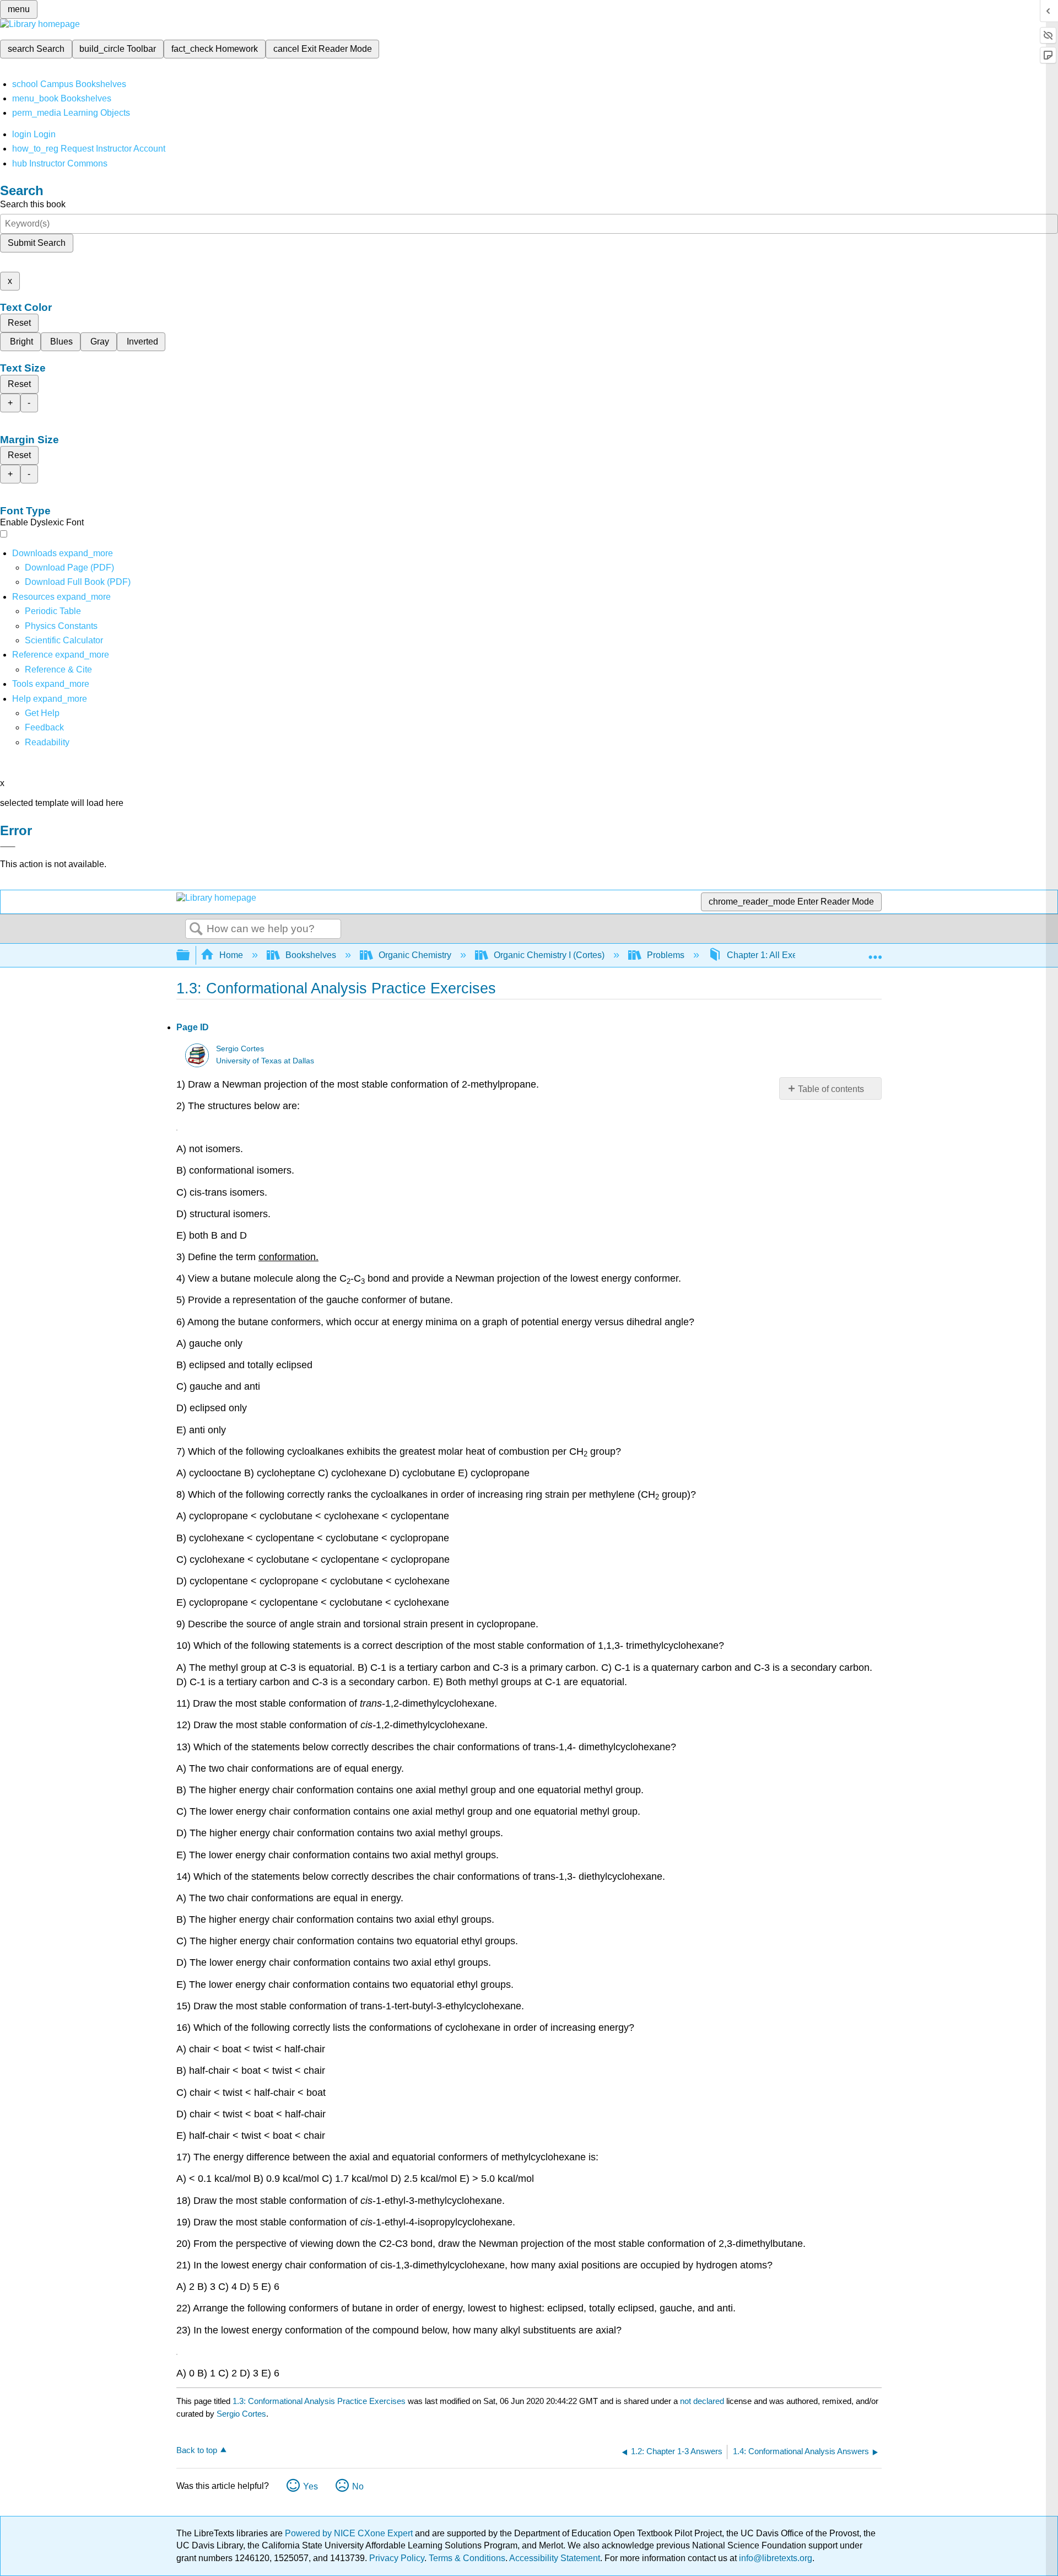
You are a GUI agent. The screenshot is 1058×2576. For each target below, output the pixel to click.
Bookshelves (311, 955)
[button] (44, 727)
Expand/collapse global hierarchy (190, 956)
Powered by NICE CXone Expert (350, 2533)
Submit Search (37, 243)
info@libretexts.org (774, 2558)
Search (196, 929)
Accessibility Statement (555, 2558)
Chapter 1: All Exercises (774, 955)
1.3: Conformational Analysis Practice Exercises (319, 2401)
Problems (666, 955)
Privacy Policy (397, 2558)
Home (231, 955)
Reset (19, 323)
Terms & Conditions (467, 2558)
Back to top (197, 2450)
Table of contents (831, 1089)
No (358, 2486)
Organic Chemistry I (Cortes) (549, 955)
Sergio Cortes (240, 1049)
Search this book (33, 204)
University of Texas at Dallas (265, 1061)
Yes (311, 2486)
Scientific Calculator (64, 640)
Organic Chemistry (415, 955)
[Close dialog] (8, 847)
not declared (703, 2401)
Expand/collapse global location (875, 952)
